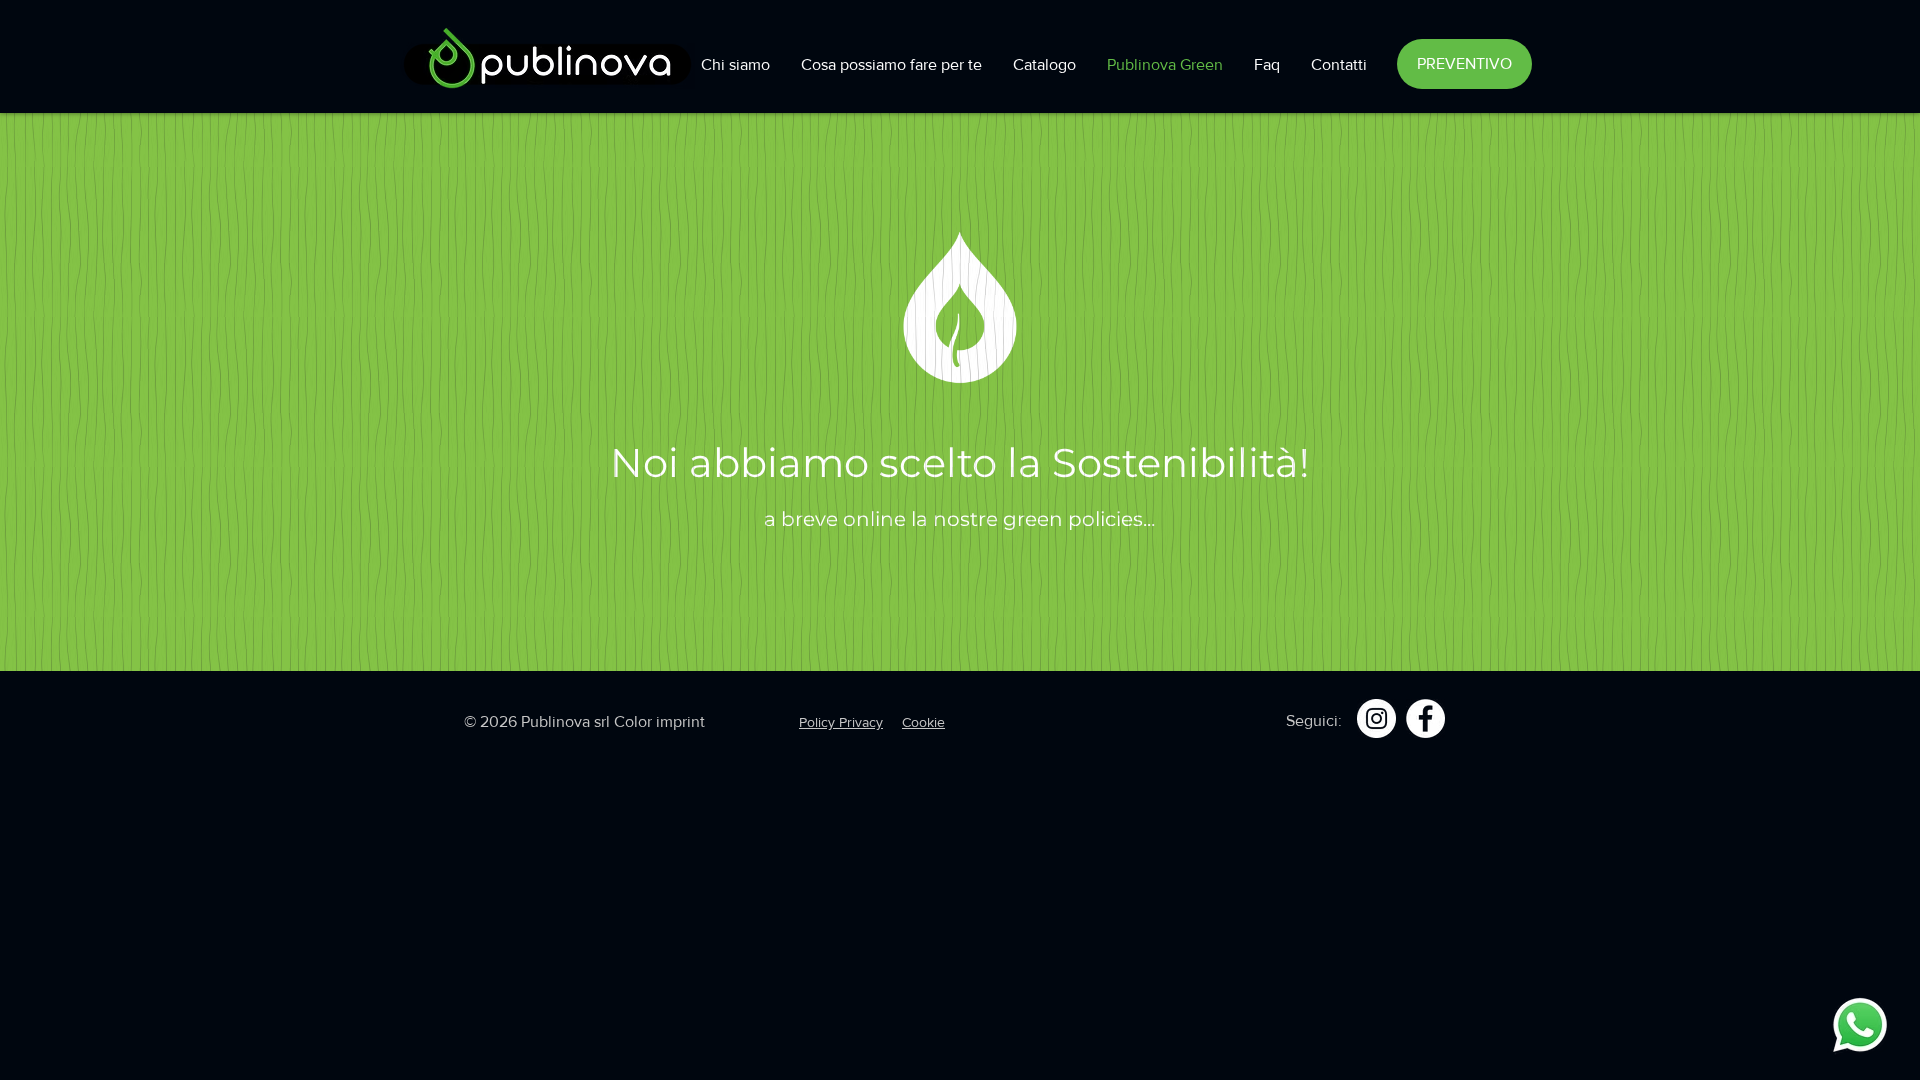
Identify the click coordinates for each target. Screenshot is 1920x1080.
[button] (1464, 64)
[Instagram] (1376, 718)
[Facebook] (1425, 718)
